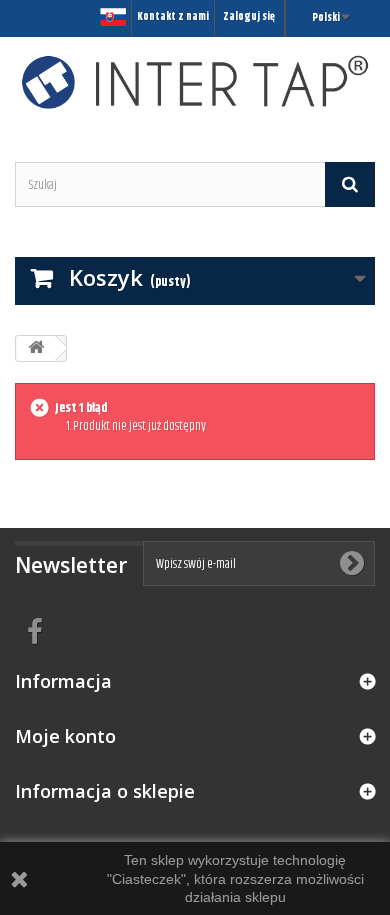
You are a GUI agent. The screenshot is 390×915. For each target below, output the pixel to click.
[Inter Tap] (195, 82)
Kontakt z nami (173, 16)
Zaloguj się (249, 16)
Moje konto (65, 736)
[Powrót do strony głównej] (36, 348)
